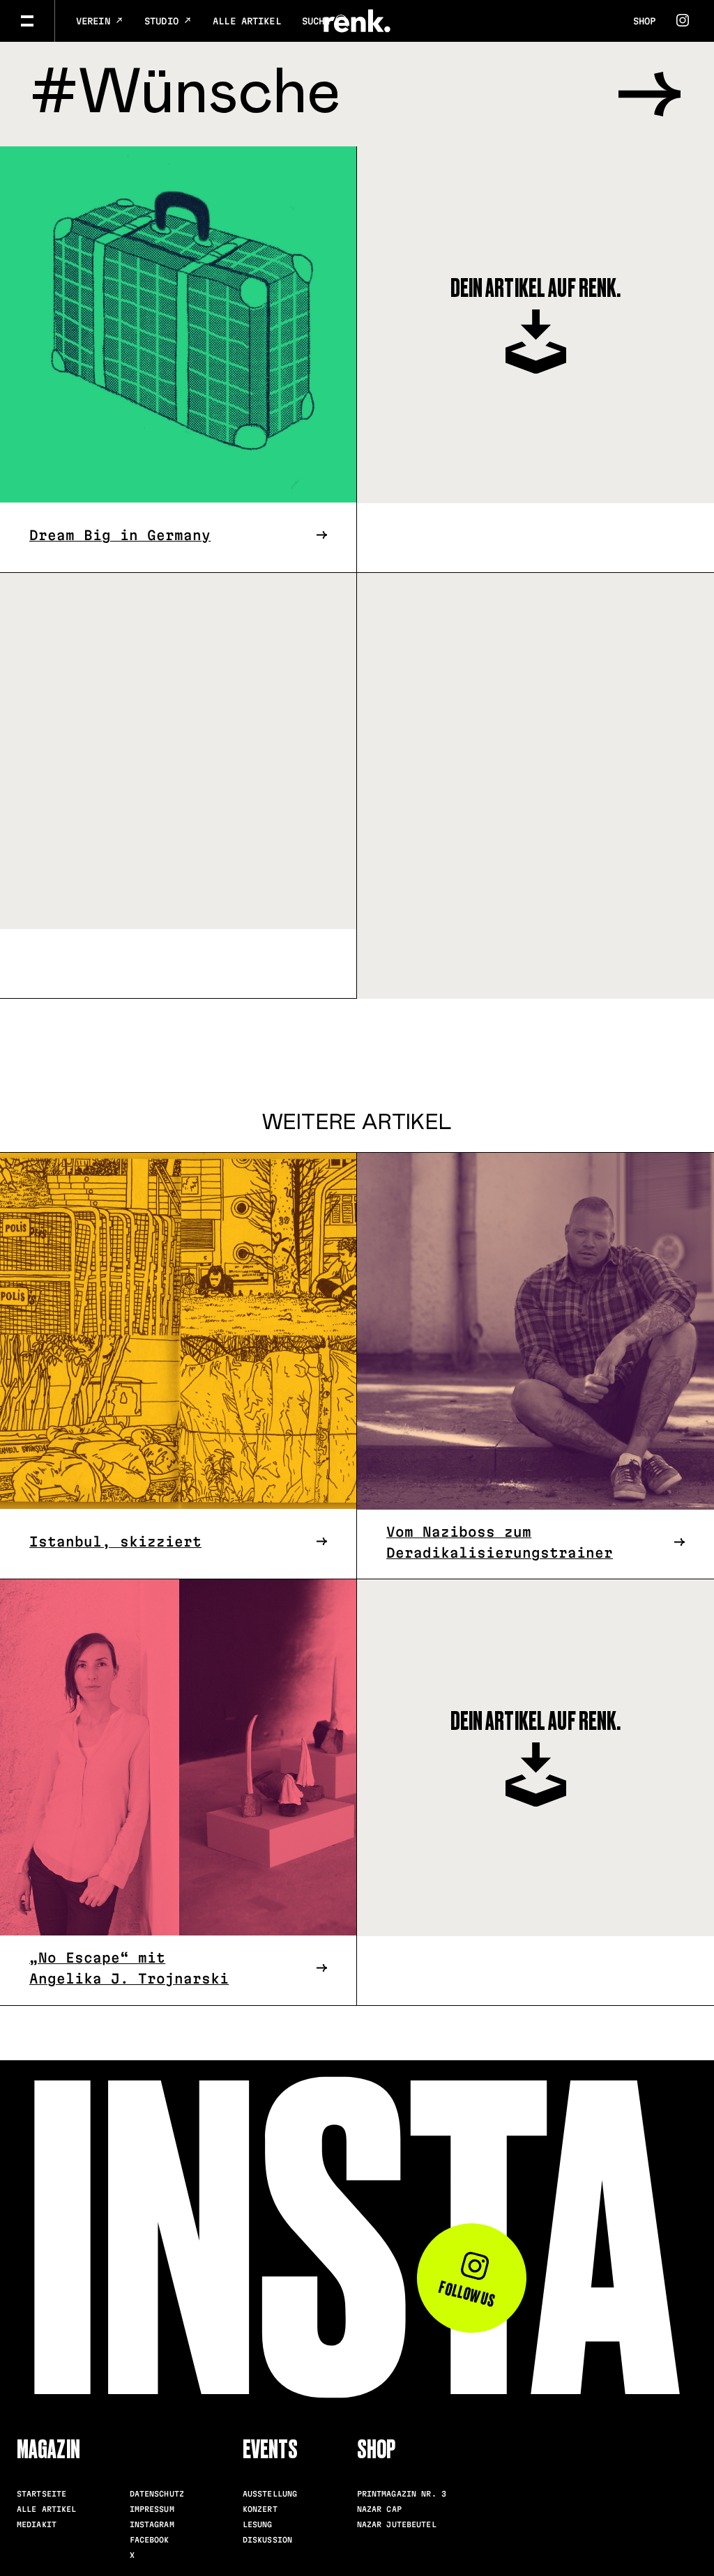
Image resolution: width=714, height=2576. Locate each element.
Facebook (150, 2540)
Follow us (467, 2293)
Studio (164, 21)
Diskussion (267, 2540)
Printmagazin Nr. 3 (402, 2494)
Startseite (41, 2494)
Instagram (152, 2524)
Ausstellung (270, 2494)
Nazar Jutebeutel (397, 2524)
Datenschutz (157, 2494)
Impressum (152, 2509)
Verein (96, 21)
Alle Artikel (247, 21)
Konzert (260, 2509)
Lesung (258, 2524)
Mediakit (37, 2524)
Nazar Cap (379, 2509)
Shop (644, 21)
